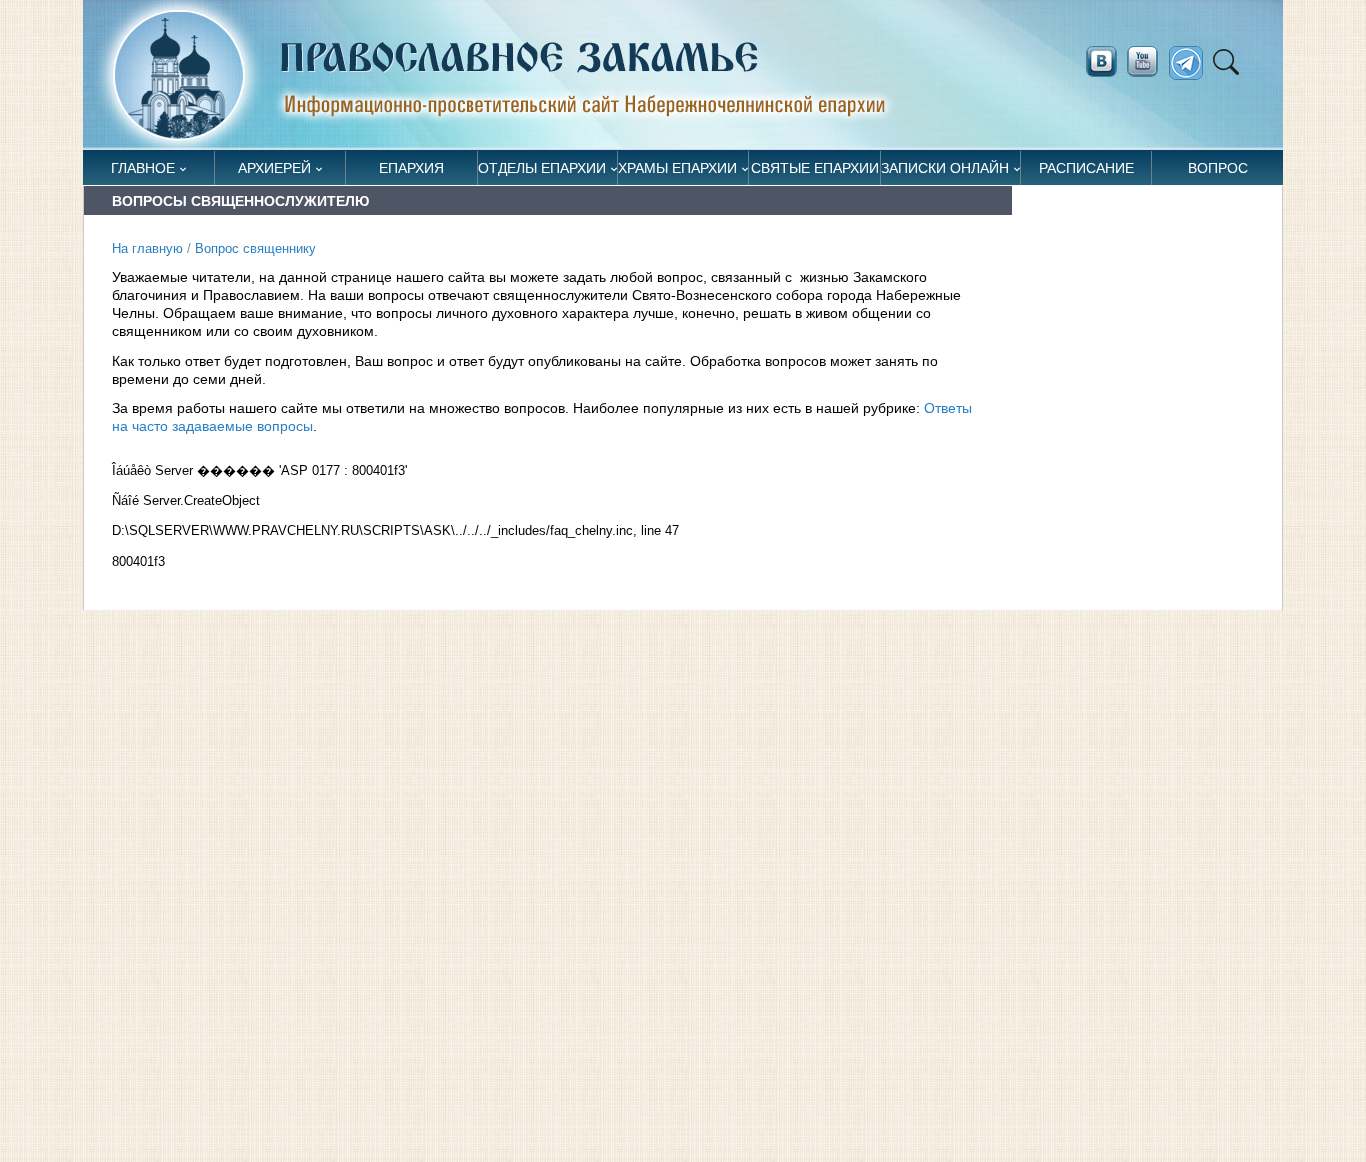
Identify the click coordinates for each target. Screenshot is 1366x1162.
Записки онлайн (945, 168)
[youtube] (1148, 62)
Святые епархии (815, 168)
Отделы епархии (542, 168)
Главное (143, 168)
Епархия (411, 168)
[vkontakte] (1101, 62)
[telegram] (1191, 63)
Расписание (1086, 168)
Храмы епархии (677, 168)
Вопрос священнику (1218, 172)
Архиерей (274, 168)
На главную (147, 249)
